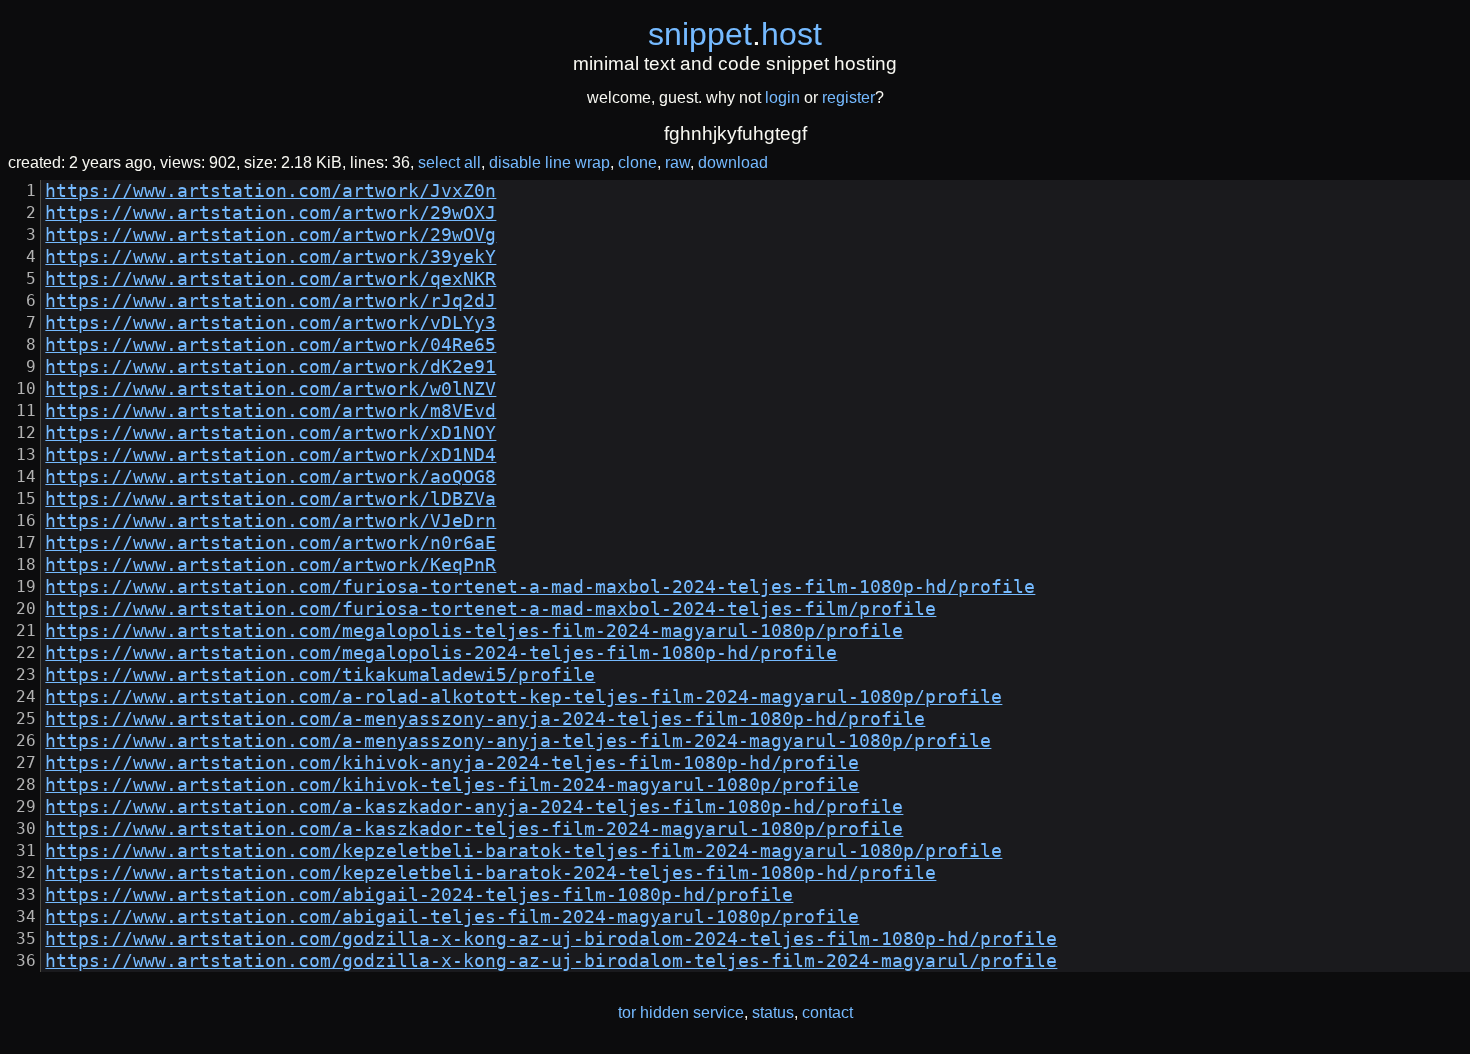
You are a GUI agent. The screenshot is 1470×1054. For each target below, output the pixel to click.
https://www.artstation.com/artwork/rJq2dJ (270, 301)
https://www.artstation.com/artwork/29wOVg (270, 235)
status (773, 1012)
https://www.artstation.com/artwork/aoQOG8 (270, 477)
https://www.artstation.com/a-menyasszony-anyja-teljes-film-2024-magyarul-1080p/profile (518, 741)
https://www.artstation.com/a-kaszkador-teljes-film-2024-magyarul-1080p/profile (474, 829)
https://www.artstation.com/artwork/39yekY (270, 257)
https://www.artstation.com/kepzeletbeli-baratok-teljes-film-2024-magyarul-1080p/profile (523, 851)
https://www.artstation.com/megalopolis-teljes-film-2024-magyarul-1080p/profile (474, 631)
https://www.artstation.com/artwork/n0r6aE (270, 543)
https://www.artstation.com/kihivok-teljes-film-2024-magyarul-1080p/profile (452, 785)
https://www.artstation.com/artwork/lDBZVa (270, 499)
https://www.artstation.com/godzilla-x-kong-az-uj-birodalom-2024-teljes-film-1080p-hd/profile (551, 939)
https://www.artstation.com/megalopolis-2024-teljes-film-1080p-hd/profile (441, 653)
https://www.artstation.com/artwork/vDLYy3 (270, 323)
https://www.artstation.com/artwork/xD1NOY (270, 433)
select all (449, 162)
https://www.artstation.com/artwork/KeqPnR (270, 565)
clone (637, 162)
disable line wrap (549, 162)
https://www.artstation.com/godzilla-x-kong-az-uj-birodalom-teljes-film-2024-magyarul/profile (551, 961)
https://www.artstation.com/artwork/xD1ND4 (270, 455)
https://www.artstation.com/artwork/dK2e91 (270, 367)
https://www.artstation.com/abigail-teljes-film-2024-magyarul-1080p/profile (452, 917)
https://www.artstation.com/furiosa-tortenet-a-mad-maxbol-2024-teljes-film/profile (490, 609)
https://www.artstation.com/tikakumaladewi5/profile (320, 675)
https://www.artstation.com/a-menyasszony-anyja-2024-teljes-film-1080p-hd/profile (485, 719)
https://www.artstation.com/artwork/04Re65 (270, 345)
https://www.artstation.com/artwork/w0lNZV (270, 389)
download (733, 162)
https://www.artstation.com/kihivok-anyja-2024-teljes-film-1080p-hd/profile (452, 763)
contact (827, 1012)
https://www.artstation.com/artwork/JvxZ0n (270, 191)
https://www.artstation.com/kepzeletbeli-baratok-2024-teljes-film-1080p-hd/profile (490, 873)
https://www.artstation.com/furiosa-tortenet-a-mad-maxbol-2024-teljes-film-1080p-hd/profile (540, 587)
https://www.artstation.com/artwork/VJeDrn (270, 521)
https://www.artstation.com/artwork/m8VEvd (270, 411)
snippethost (735, 34)
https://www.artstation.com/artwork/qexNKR (270, 279)
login (782, 97)
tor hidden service (681, 1012)
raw (677, 162)
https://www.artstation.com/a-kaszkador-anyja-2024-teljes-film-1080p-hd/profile (474, 807)
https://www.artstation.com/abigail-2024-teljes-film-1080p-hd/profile (419, 895)
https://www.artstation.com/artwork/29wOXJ (270, 213)
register (848, 97)
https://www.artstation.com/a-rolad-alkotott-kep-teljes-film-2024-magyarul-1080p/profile (523, 697)
